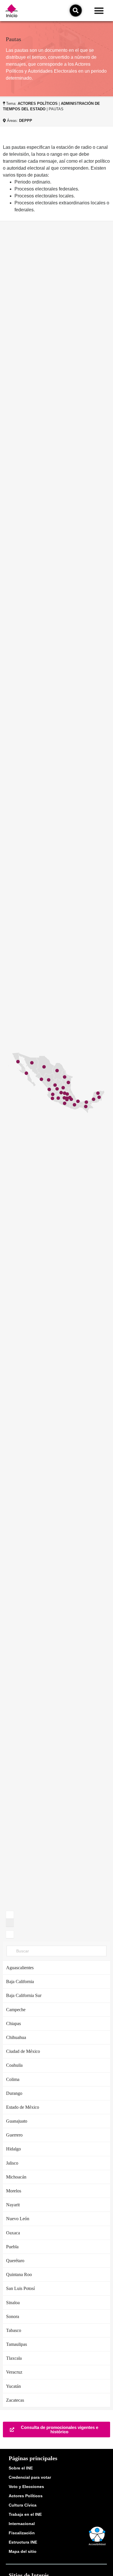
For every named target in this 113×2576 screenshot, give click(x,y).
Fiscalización (22, 2533)
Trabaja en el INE (25, 2514)
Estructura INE (23, 2542)
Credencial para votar (30, 2477)
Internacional (22, 2524)
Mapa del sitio (23, 2551)
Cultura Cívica (23, 2505)
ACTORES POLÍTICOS (38, 103)
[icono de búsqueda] (76, 10)
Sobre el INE (21, 2468)
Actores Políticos (26, 2496)
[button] (99, 11)
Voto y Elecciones (26, 2487)
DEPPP (26, 121)
